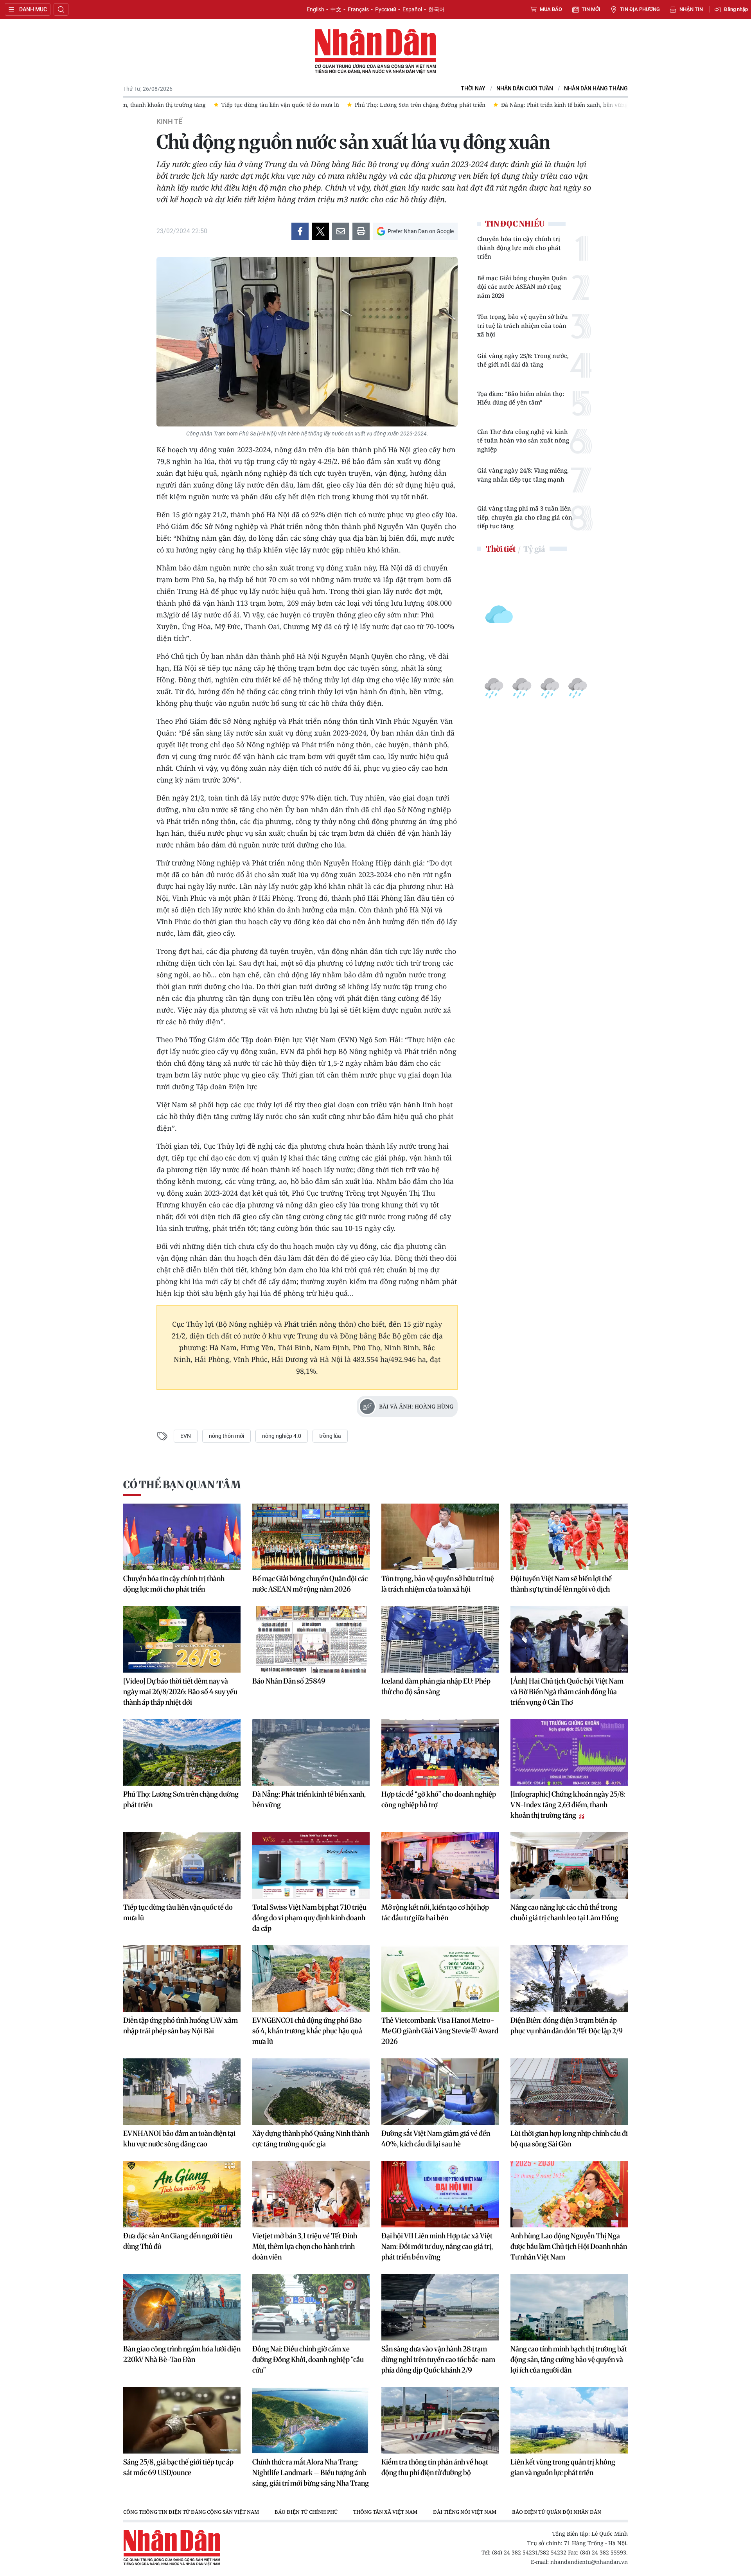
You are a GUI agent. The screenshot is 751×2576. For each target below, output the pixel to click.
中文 (336, 9)
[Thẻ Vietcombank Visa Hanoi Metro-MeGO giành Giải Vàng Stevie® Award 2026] (440, 1979)
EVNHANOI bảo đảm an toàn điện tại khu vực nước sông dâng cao (179, 2139)
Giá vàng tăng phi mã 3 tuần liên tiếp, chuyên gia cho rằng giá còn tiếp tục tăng (525, 517)
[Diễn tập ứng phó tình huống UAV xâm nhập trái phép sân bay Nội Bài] (182, 1979)
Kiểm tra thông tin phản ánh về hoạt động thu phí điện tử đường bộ (435, 2467)
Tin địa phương (640, 9)
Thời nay (473, 89)
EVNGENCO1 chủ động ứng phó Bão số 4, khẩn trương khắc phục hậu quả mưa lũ (307, 2031)
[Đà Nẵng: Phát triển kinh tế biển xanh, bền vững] (311, 1752)
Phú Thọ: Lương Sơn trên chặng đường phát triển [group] (251, 105)
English (315, 9)
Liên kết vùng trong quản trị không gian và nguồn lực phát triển (563, 2467)
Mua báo (551, 9)
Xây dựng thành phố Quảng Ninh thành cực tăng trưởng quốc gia (311, 2139)
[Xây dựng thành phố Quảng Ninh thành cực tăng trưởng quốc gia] (311, 2092)
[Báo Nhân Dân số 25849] (311, 1639)
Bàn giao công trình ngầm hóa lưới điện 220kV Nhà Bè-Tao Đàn (182, 2354)
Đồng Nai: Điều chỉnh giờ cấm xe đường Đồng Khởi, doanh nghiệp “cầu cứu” (308, 2359)
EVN (186, 1436)
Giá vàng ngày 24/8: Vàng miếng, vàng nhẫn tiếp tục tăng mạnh (523, 475)
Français (358, 9)
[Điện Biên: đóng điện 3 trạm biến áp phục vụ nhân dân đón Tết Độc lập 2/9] (569, 1979)
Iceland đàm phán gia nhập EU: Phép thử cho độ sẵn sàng (436, 1686)
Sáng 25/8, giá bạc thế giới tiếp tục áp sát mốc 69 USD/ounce (178, 2467)
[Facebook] (300, 231)
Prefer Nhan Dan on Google (421, 231)
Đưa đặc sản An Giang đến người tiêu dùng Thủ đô (178, 2241)
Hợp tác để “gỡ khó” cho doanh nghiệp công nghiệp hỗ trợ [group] (551, 105)
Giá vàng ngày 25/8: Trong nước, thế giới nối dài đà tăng (523, 360)
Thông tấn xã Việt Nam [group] (385, 2512)
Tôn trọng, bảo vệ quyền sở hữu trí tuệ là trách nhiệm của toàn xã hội (523, 325)
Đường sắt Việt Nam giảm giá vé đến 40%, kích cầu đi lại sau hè (436, 2139)
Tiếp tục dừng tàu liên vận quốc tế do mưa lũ (178, 1912)
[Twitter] (320, 231)
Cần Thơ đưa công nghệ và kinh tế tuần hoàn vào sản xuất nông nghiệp (523, 440)
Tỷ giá (534, 549)
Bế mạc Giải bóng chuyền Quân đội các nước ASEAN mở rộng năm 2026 (522, 287)
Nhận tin (691, 9)
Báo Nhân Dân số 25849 (289, 1681)
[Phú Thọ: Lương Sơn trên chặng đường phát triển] (182, 1752)
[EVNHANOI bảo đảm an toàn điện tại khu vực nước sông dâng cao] (182, 2092)
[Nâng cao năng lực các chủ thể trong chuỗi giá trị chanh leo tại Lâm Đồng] (569, 1865)
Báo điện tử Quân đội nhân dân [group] (557, 2512)
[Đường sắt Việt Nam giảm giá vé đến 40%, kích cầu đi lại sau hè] (440, 2092)
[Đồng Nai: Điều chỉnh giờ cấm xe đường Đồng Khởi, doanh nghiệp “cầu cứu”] (311, 2307)
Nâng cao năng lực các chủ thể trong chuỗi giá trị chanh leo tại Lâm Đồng (564, 1912)
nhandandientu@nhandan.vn (589, 2562)
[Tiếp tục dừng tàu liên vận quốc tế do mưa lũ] (182, 1865)
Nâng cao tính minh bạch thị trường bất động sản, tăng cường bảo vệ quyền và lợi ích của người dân (569, 2359)
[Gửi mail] (341, 231)
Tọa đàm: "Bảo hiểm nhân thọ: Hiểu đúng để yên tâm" (521, 398)
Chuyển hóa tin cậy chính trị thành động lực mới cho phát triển (519, 247)
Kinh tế (169, 122)
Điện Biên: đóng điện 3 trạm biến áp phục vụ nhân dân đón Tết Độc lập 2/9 (567, 2026)
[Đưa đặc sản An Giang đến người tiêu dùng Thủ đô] (182, 2194)
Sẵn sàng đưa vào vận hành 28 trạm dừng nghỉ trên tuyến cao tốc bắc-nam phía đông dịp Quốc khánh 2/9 (438, 2359)
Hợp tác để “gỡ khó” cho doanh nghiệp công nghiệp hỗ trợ (439, 1799)
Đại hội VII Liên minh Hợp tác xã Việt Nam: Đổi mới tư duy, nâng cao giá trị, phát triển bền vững (437, 2246)
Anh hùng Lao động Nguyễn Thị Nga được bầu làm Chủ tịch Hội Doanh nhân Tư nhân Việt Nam (569, 2246)
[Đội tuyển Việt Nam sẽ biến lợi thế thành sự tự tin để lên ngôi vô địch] (569, 1537)
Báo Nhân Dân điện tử (375, 52)
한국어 (437, 9)
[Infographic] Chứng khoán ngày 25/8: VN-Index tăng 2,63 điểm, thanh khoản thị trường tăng (568, 1805)
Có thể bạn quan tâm (182, 1485)
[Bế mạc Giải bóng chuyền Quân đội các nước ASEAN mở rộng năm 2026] (311, 1537)
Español (412, 9)
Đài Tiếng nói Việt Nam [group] (465, 2512)
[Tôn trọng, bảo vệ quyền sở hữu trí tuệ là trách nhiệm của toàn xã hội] (440, 1537)
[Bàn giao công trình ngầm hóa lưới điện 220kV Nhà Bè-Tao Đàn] (182, 2307)
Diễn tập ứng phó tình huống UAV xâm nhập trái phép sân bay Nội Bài (181, 2026)
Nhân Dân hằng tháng (596, 89)
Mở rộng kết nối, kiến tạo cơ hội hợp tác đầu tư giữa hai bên (435, 1912)
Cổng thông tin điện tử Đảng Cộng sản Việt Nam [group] (191, 2512)
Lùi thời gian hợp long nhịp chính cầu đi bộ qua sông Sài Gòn (569, 2139)
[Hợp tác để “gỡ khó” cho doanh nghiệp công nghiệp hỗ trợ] (440, 1752)
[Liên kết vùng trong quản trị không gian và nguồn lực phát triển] (569, 2420)
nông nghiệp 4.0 (282, 1436)
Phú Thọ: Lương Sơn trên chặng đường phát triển (181, 1799)
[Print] (361, 231)
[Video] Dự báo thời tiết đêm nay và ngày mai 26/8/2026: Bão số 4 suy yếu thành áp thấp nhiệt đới (180, 1692)
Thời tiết (501, 549)
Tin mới (591, 9)
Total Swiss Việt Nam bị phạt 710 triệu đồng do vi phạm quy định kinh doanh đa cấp (309, 1918)
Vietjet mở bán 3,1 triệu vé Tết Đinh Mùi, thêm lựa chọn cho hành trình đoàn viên (305, 2246)
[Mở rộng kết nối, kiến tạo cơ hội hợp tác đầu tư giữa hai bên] (440, 1865)
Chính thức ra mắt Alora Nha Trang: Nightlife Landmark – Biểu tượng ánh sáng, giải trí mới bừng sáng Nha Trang (311, 2473)
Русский (386, 9)
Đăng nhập (736, 9)
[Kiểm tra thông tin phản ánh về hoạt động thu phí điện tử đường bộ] (440, 2420)
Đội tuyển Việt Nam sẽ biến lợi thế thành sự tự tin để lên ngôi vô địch (561, 1584)
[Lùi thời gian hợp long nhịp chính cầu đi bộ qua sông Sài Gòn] (569, 2092)
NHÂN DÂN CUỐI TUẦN (525, 89)
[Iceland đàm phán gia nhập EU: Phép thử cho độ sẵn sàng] (440, 1639)
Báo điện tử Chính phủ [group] (306, 2512)
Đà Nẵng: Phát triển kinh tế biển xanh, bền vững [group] (395, 105)
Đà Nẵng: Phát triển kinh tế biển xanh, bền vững (309, 1799)
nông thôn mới (226, 1436)
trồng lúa (330, 1436)
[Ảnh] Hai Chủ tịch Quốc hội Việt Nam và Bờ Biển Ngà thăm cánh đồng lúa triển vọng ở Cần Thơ (567, 1692)
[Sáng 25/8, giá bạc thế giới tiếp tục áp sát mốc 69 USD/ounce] (182, 2420)
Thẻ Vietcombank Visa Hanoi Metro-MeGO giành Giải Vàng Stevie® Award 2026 (440, 2031)
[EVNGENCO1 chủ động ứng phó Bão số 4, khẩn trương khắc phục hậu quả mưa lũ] (311, 1979)
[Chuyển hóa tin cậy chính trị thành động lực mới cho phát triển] (182, 1537)
